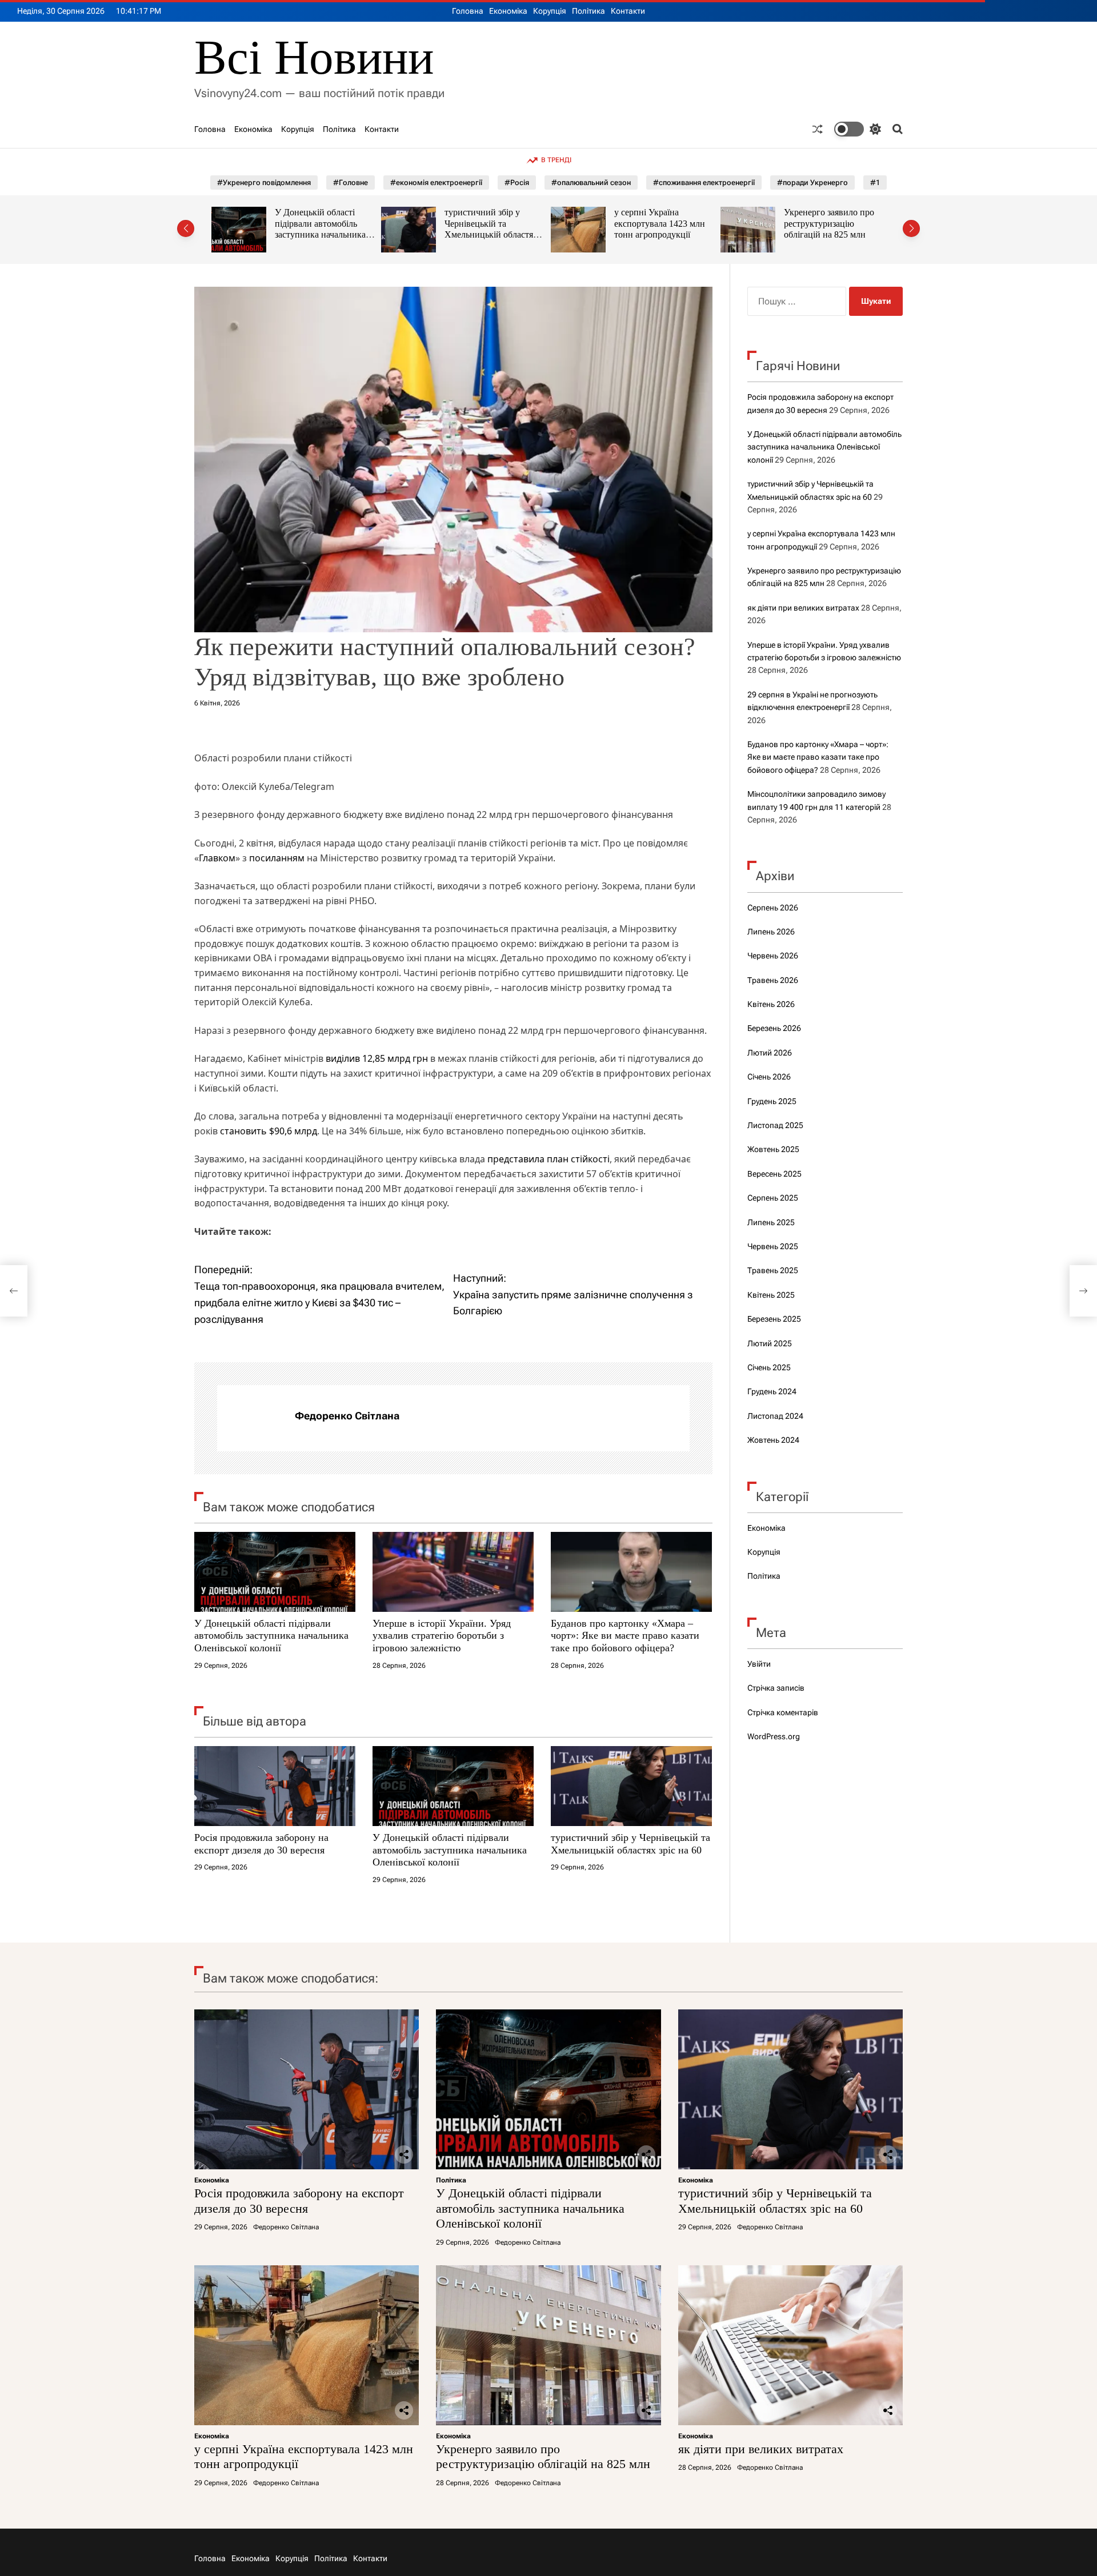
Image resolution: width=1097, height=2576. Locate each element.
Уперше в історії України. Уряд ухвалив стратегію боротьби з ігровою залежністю (442, 1636)
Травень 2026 (773, 980)
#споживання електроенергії (704, 182)
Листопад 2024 (775, 1416)
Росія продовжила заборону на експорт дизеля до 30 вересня (261, 1844)
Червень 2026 (773, 956)
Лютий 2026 (770, 1053)
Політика (588, 11)
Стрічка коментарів (783, 1712)
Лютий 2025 (770, 1343)
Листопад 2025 (775, 1125)
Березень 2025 (774, 1319)
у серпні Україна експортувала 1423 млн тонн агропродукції (490, 223)
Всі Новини (314, 57)
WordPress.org (774, 1736)
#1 (875, 182)
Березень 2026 (774, 1028)
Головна (468, 11)
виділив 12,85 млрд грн (377, 1058)
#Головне (351, 182)
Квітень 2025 (771, 1295)
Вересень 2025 (774, 1174)
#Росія (517, 182)
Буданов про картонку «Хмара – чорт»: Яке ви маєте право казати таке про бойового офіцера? (625, 1636)
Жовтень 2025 (773, 1149)
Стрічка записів (776, 1688)
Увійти (759, 1664)
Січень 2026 (769, 1077)
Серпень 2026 (773, 908)
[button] (186, 228)
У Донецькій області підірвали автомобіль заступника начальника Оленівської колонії (271, 1636)
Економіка (508, 11)
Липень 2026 (771, 932)
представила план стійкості (548, 1159)
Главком (217, 858)
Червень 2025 (773, 1246)
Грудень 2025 (772, 1101)
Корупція (550, 11)
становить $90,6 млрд (269, 1131)
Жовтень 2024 (773, 1440)
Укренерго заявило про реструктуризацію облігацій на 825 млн (659, 223)
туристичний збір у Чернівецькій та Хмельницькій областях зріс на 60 (321, 229)
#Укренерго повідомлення (264, 182)
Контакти (628, 11)
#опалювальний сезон (591, 182)
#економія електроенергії (436, 182)
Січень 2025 (769, 1367)
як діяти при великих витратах (803, 608)
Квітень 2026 (771, 1004)
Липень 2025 (771, 1222)
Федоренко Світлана (347, 1416)
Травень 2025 (773, 1270)
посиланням (277, 858)
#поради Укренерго (812, 182)
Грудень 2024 (772, 1391)
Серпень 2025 (773, 1198)
